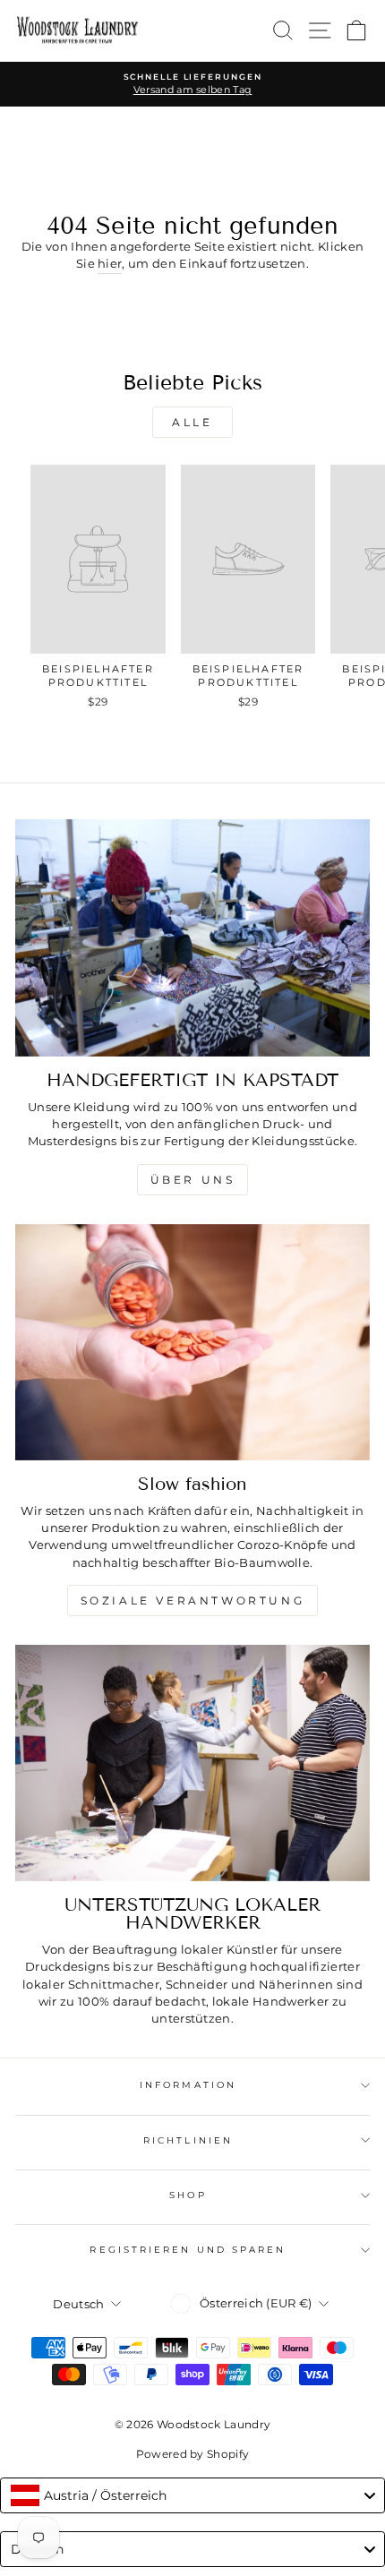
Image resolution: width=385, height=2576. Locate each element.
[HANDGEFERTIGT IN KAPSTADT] (192, 937)
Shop (188, 2195)
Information (188, 2085)
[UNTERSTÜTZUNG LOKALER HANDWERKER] (192, 1763)
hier (110, 264)
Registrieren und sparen (188, 2250)
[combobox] (192, 2495)
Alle (192, 422)
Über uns (193, 1180)
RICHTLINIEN (188, 2140)
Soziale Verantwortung (193, 1600)
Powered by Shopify (193, 2454)
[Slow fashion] (192, 1342)
